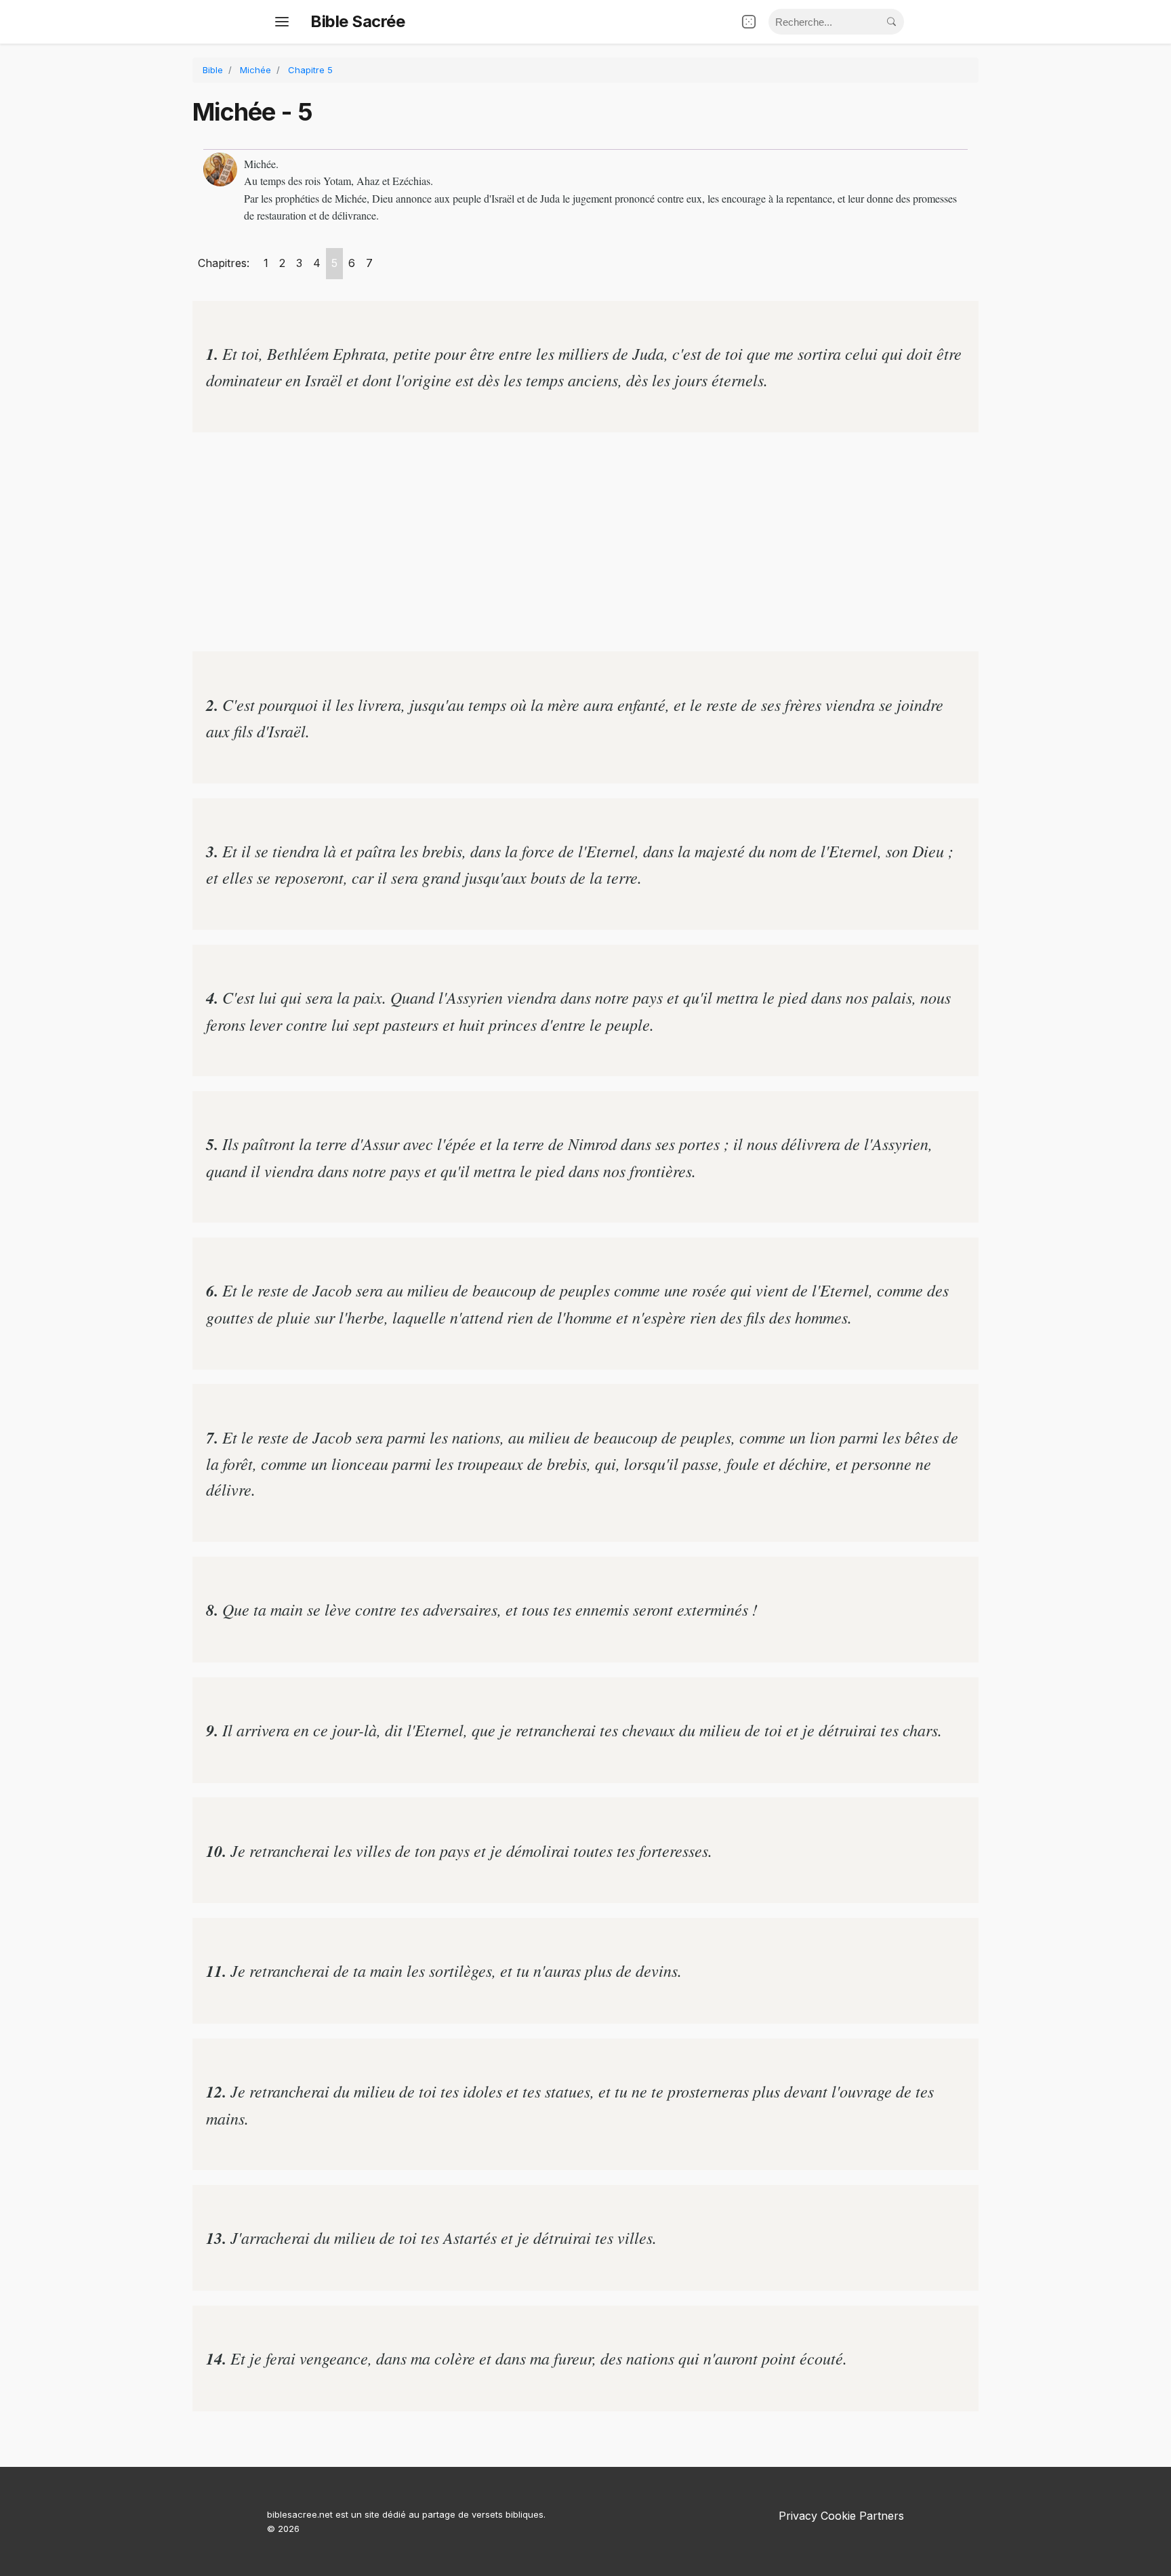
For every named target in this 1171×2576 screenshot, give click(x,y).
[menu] (282, 22)
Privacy (798, 2516)
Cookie (838, 2516)
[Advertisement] (585, 542)
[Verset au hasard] (749, 22)
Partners (882, 2516)
